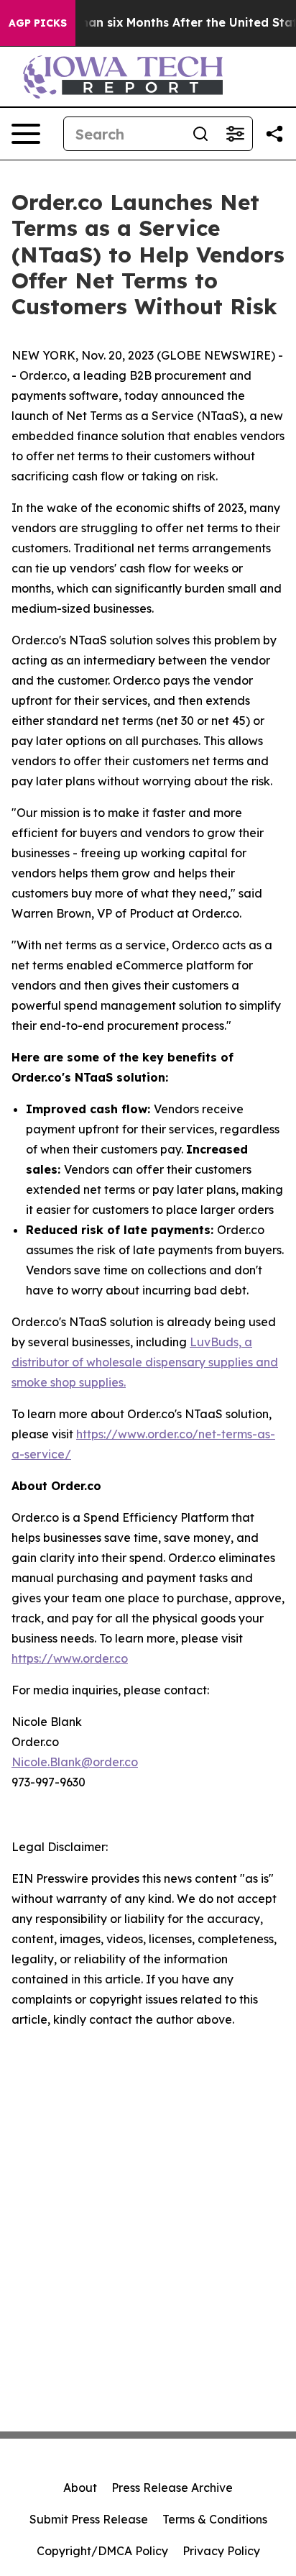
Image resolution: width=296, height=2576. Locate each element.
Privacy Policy (221, 2551)
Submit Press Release (89, 2519)
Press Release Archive (172, 2488)
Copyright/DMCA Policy (102, 2551)
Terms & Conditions (215, 2519)
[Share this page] (274, 134)
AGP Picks (38, 23)
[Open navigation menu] (26, 134)
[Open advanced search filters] (235, 134)
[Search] (200, 134)
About (80, 2488)
